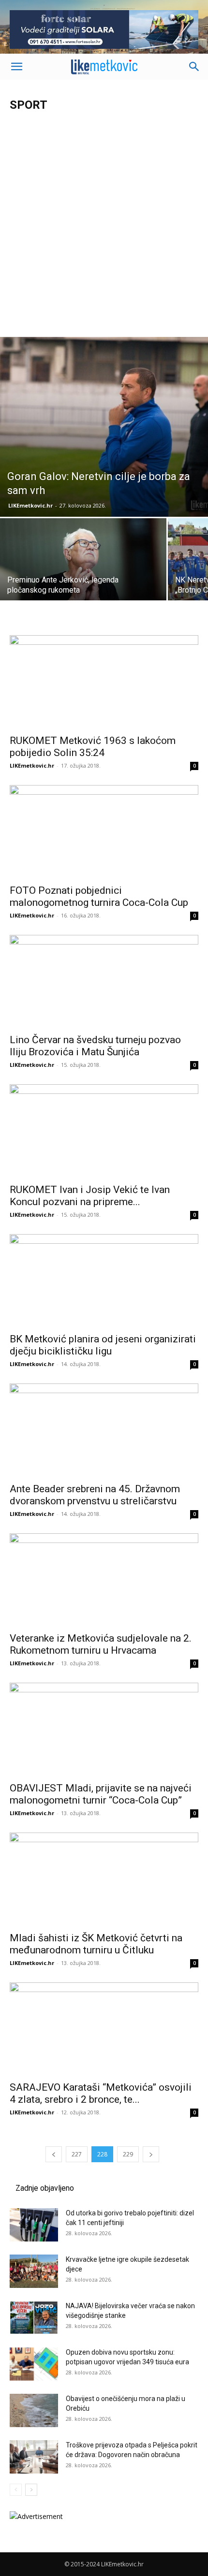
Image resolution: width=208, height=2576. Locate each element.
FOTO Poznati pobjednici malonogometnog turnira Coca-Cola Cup (99, 896)
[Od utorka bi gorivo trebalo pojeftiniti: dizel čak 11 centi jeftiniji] (34, 2225)
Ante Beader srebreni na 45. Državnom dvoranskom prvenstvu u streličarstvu (95, 1495)
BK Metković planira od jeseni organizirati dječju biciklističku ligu (103, 1345)
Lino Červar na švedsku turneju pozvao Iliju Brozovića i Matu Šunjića (95, 1046)
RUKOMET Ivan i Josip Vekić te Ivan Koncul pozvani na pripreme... (90, 1196)
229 (128, 2154)
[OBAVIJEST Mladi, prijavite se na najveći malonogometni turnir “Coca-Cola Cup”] (104, 1729)
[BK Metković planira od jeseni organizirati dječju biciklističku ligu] (104, 1281)
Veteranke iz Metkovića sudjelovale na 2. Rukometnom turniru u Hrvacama (101, 1644)
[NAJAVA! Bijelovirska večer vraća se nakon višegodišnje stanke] (34, 2318)
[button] (16, 67)
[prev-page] (54, 2154)
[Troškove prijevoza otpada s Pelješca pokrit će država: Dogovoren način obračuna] (34, 2457)
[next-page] (151, 2154)
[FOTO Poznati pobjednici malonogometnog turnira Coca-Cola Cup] (104, 832)
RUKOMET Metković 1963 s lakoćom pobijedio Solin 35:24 (93, 747)
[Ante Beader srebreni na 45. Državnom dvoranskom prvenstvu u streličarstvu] (104, 1430)
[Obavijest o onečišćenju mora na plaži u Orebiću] (34, 2410)
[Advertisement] (104, 228)
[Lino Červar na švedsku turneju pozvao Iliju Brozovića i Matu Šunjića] (104, 982)
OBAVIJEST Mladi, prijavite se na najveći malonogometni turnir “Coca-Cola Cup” (101, 1794)
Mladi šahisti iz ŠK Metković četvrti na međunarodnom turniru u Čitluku (96, 1944)
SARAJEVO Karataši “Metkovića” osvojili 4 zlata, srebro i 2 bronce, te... (101, 2093)
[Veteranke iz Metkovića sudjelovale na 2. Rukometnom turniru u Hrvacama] (104, 1580)
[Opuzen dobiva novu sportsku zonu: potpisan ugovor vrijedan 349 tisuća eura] (34, 2364)
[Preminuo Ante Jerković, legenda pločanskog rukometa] (83, 580)
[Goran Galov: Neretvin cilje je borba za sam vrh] (104, 427)
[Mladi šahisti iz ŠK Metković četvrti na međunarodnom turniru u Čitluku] (104, 1879)
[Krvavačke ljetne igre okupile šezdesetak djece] (34, 2271)
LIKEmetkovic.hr (30, 505)
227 (77, 2154)
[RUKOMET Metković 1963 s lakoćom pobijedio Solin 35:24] (104, 682)
